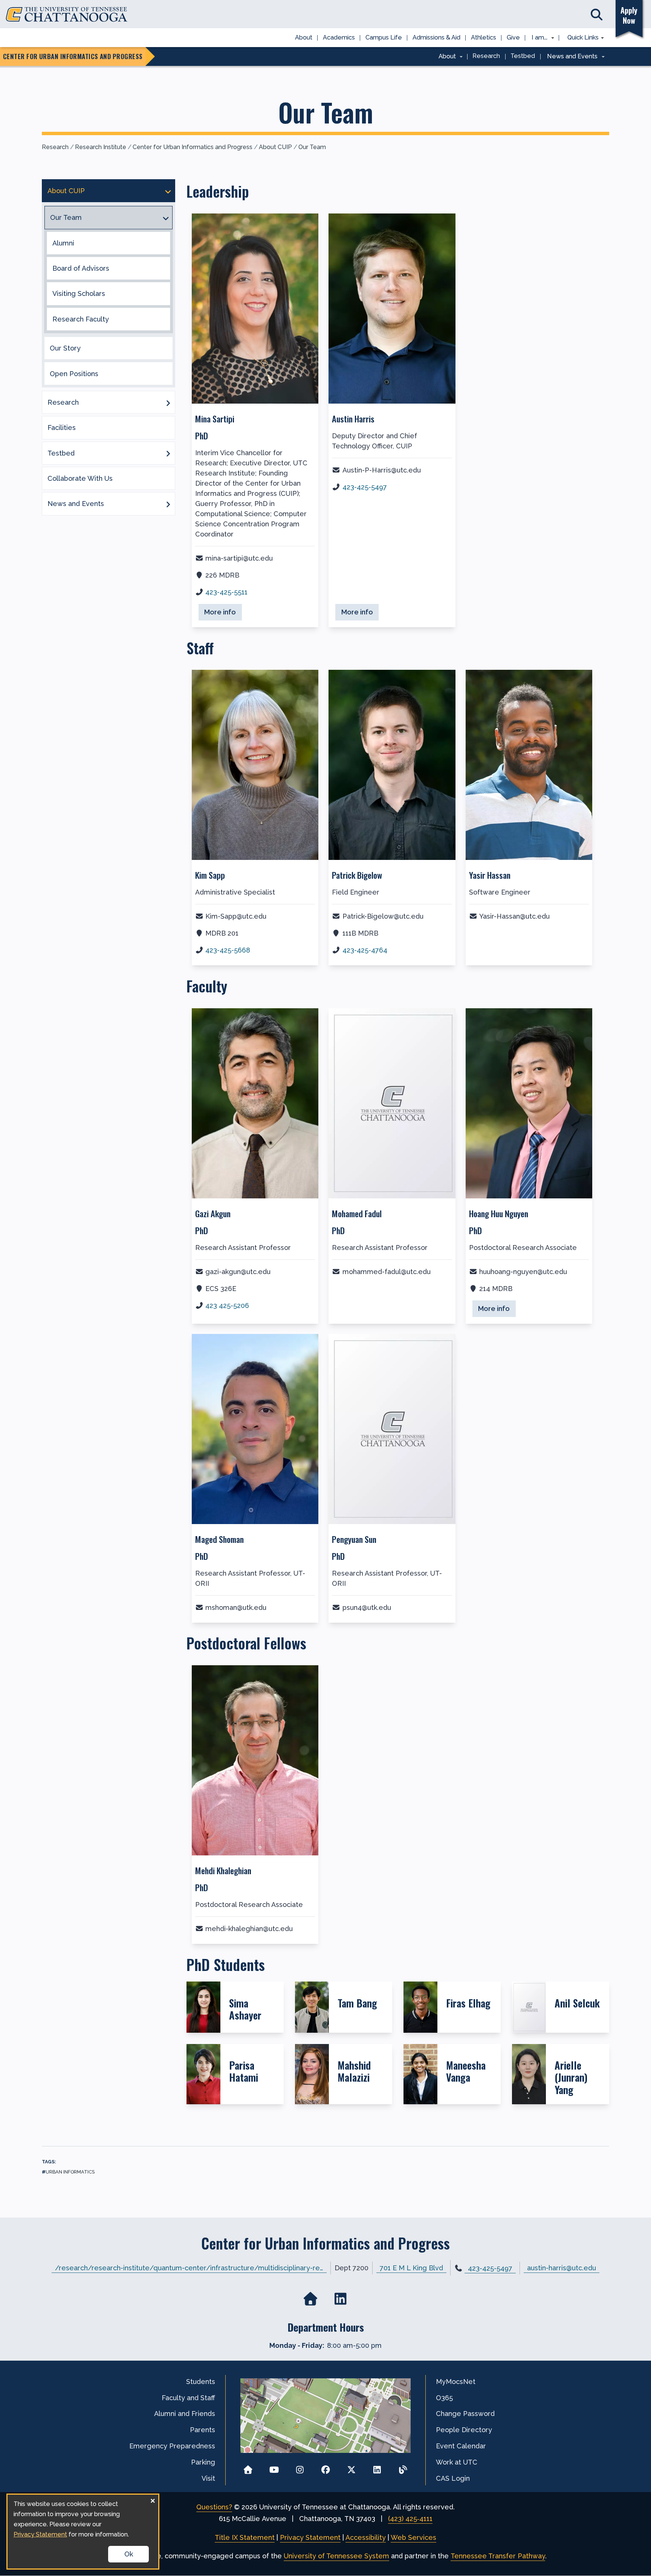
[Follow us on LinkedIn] (377, 2467)
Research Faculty (81, 319)
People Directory (464, 2430)
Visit (208, 2478)
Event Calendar (461, 2446)
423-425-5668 (228, 950)
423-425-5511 (226, 592)
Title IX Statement (245, 2537)
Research (55, 147)
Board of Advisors (81, 268)
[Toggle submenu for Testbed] (168, 453)
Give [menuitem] (513, 37)
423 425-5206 (227, 1306)
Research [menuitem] (486, 56)
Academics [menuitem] (339, 37)
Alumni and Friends (185, 2414)
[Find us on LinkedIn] (341, 2299)
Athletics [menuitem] (484, 37)
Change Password (465, 2414)
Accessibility (366, 2537)
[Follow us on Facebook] (326, 2467)
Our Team (312, 147)
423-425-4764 (365, 950)
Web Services (413, 2537)
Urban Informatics (70, 2172)
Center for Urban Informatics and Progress (193, 147)
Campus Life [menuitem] (384, 37)
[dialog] (83, 2532)
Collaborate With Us (80, 478)
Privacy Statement (310, 2537)
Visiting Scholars (79, 293)
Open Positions (74, 374)
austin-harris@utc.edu (562, 2268)
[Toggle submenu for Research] (168, 402)
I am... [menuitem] (537, 38)
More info (223, 612)
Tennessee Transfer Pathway (498, 2556)
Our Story (65, 348)
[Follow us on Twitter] (351, 2467)
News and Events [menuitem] (570, 57)
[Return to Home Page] (248, 2467)
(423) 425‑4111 (410, 2519)
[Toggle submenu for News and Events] (168, 504)
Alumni (63, 243)
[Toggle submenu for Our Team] (166, 218)
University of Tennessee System (336, 2556)
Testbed (61, 453)
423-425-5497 (365, 487)
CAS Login (453, 2478)
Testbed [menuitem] (523, 56)
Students (201, 2382)
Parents (202, 2430)
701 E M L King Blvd (411, 2268)
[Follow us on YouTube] (274, 2467)
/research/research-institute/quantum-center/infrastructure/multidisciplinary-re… (189, 2268)
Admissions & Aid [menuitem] (436, 37)
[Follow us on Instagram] (300, 2467)
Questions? (214, 2507)
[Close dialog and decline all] (153, 2499)
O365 (444, 2398)
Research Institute (101, 147)
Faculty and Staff (188, 2398)
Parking (203, 2462)
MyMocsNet (456, 2382)
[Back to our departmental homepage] (310, 2299)
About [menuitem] (304, 37)
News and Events (76, 504)
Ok (129, 2554)
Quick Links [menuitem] (580, 38)
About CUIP (275, 147)
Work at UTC (457, 2462)
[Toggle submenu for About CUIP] (168, 191)
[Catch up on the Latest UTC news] (403, 2467)
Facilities (62, 428)
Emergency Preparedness (172, 2446)
